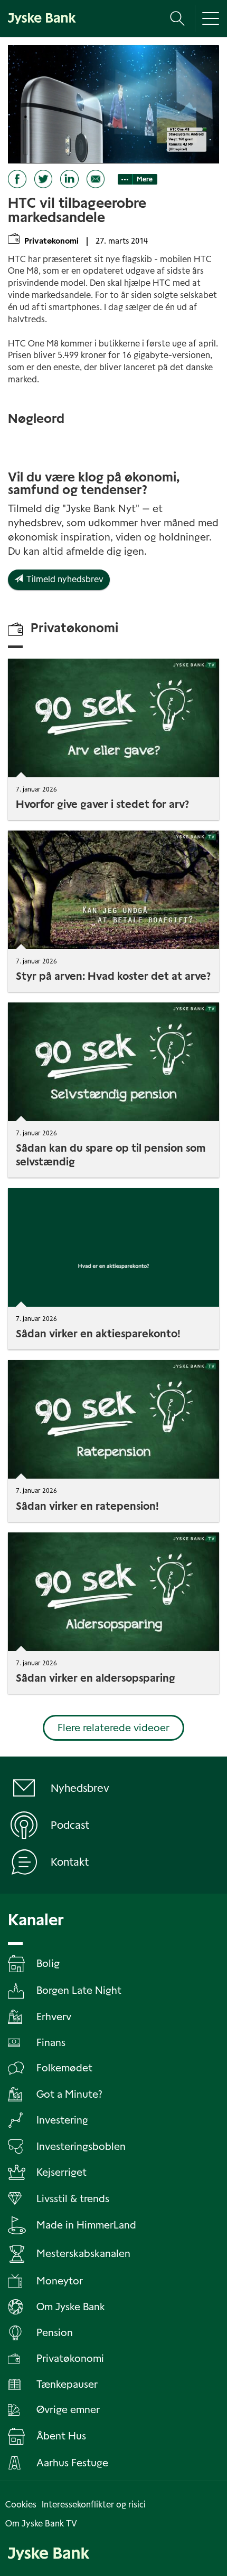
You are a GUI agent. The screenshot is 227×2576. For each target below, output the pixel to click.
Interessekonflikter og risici (94, 2505)
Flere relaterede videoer (113, 1728)
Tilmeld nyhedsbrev (63, 579)
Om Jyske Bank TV (41, 2524)
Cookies (21, 2505)
